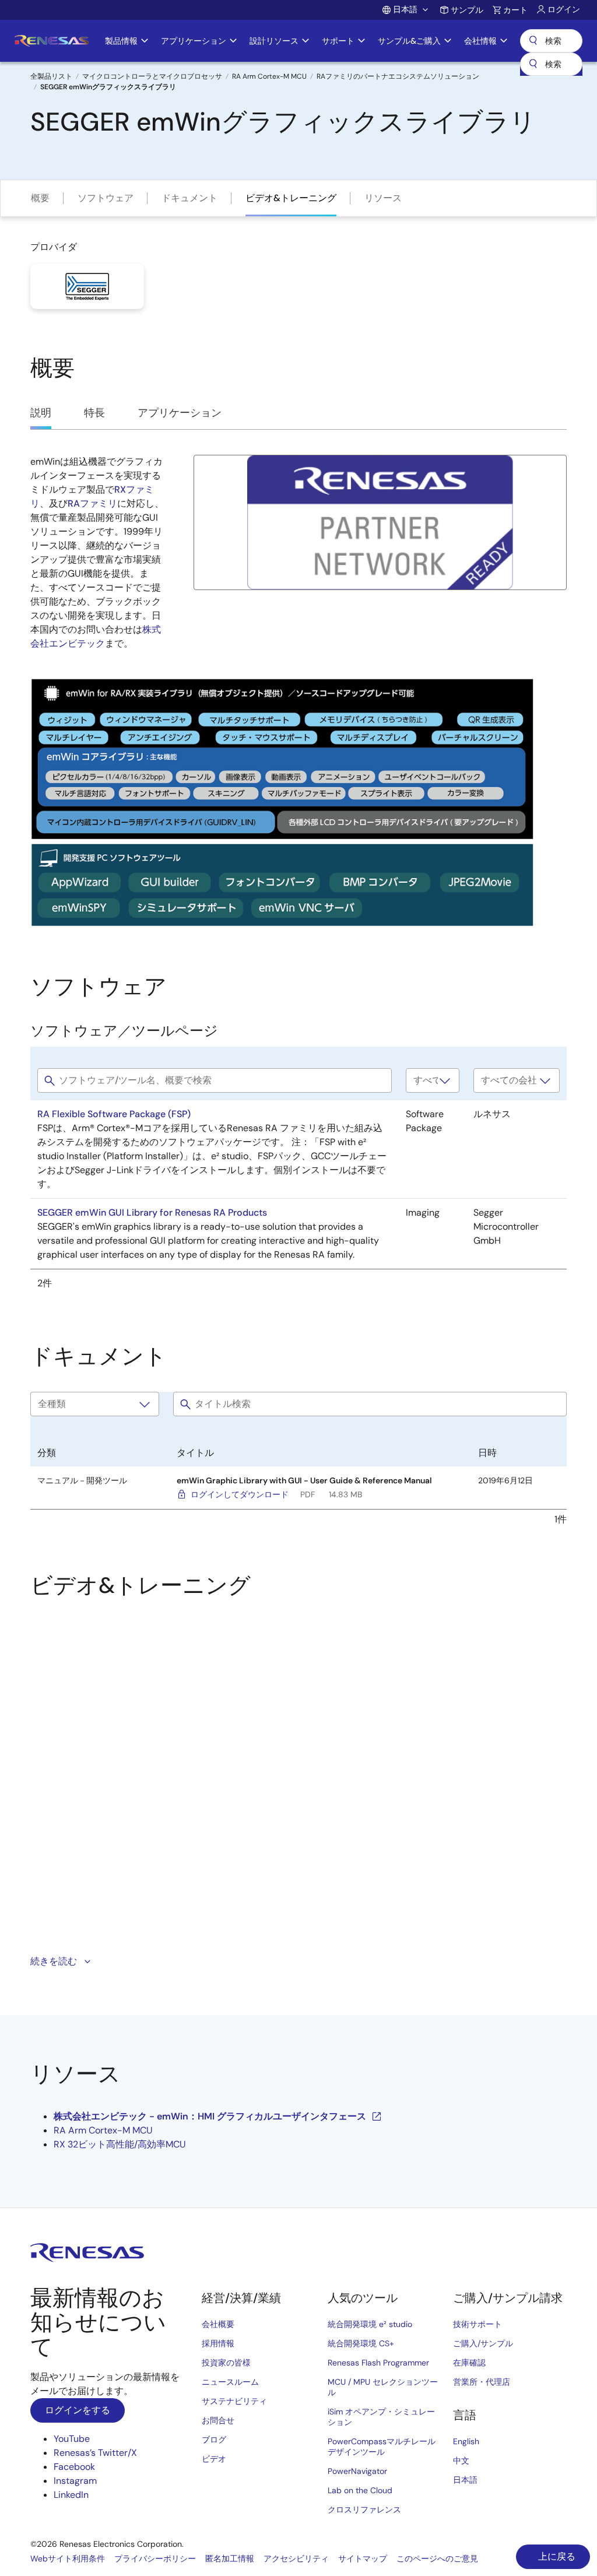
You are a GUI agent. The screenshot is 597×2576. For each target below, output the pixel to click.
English (466, 2441)
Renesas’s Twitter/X (95, 2453)
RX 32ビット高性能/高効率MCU (120, 2144)
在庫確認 (469, 2363)
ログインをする (78, 2410)
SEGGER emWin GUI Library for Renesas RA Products (152, 1212)
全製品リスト (51, 76)
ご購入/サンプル (483, 2343)
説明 (41, 413)
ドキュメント (189, 198)
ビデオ (214, 2459)
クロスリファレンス (364, 2510)
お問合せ (218, 2420)
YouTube (72, 2439)
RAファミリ (92, 503)
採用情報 (218, 2343)
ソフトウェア (106, 198)
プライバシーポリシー (155, 2559)
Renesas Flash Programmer (378, 2363)
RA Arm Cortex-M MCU (269, 76)
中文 (461, 2461)
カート (515, 10)
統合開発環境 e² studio (370, 2324)
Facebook (74, 2467)
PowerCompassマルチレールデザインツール (382, 2447)
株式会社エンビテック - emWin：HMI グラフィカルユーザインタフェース (210, 2116)
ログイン (564, 9)
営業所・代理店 (482, 2382)
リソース (383, 198)
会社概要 (218, 2324)
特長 (94, 413)
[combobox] (551, 64)
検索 (551, 41)
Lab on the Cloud (360, 2490)
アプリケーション (180, 413)
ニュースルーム (230, 2382)
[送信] (533, 64)
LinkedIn (71, 2495)
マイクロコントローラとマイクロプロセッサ (152, 76)
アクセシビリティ (296, 2559)
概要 (40, 198)
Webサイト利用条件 (68, 2559)
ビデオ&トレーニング (291, 198)
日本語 (465, 2480)
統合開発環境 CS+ (361, 2343)
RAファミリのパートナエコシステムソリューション (398, 76)
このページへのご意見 (437, 2559)
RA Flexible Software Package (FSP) (114, 1114)
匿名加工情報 (230, 2559)
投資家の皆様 (226, 2363)
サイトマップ (363, 2559)
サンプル (467, 10)
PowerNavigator (357, 2471)
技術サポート (477, 2324)
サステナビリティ (234, 2401)
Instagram (75, 2481)
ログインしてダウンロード (240, 1494)
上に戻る (556, 2556)
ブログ (214, 2440)
